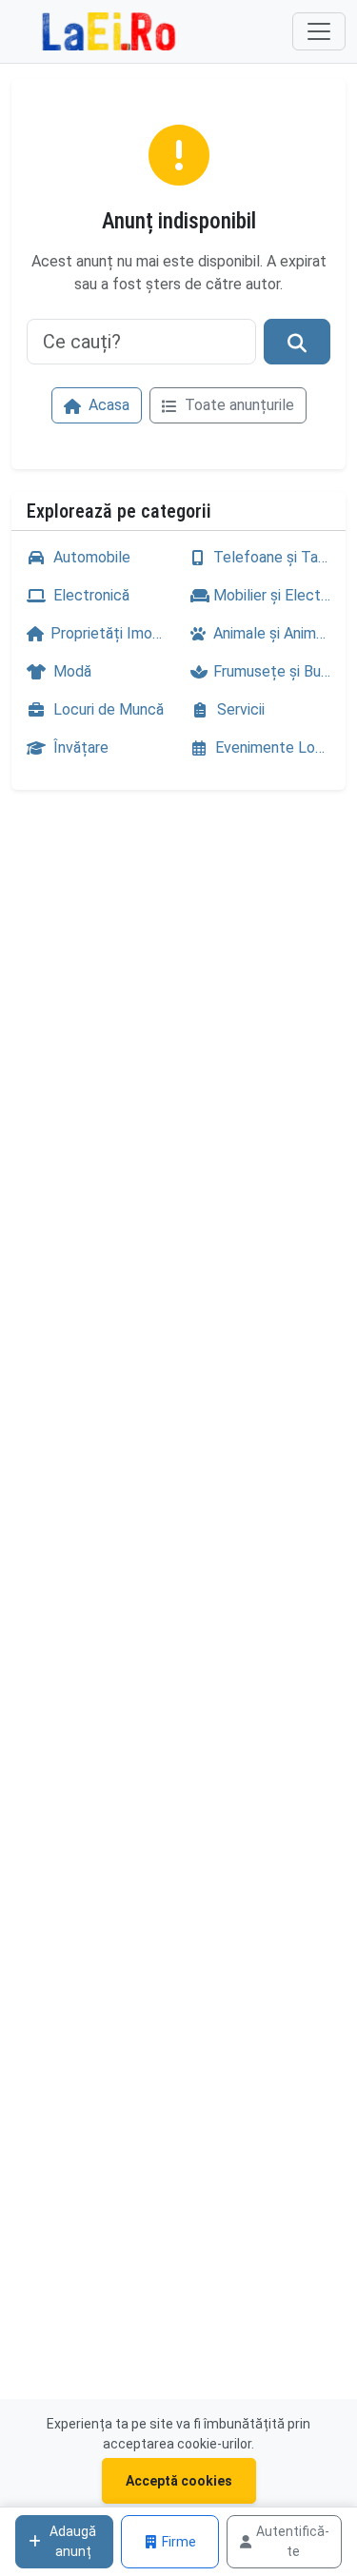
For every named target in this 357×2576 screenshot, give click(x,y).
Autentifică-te (293, 2541)
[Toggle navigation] (319, 31)
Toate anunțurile (238, 405)
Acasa (107, 405)
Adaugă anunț (73, 2541)
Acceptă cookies (179, 2481)
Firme (179, 2542)
